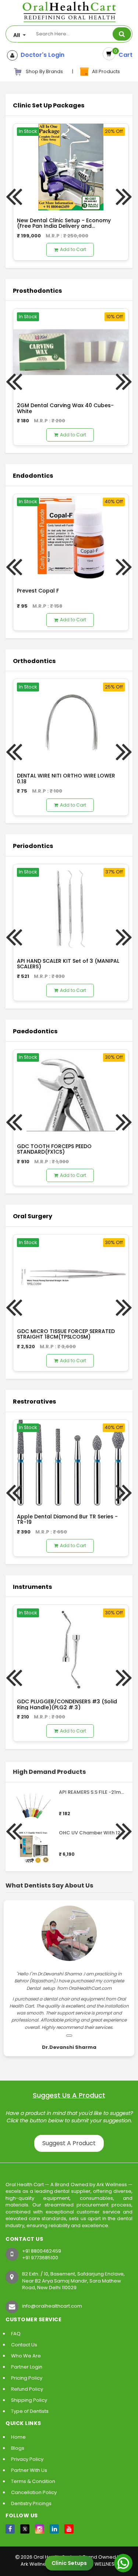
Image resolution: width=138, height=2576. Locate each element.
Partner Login (27, 2367)
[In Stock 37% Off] (71, 907)
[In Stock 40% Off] (71, 537)
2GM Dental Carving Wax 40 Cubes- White (65, 408)
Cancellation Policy (34, 2492)
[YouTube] (69, 2529)
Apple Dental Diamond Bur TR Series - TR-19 (67, 1519)
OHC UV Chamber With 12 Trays (97, 1833)
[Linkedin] (54, 2529)
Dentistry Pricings (31, 2503)
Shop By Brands (44, 71)
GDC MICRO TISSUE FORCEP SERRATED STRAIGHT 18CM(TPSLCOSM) (66, 1334)
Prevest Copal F (38, 591)
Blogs (18, 2448)
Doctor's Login (41, 55)
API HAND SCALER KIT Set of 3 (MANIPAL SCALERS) (68, 964)
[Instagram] (40, 2529)
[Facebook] (10, 2529)
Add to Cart (73, 249)
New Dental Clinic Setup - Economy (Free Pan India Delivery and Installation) (64, 226)
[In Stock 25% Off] (71, 722)
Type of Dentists (30, 2411)
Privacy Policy (27, 2459)
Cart (124, 55)
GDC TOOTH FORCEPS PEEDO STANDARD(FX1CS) (54, 1149)
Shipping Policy (29, 2400)
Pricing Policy (27, 2378)
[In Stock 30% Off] (71, 1093)
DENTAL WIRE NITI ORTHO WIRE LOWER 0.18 (66, 778)
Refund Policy (27, 2389)
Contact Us (24, 2345)
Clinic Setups (69, 2563)
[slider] (74, 1802)
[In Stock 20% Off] (71, 167)
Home (18, 2437)
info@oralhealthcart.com (52, 2306)
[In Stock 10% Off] (71, 352)
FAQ (16, 2334)
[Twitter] (25, 2529)
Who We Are (26, 2356)
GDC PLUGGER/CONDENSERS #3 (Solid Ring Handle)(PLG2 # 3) (67, 1704)
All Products (105, 71)
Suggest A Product (69, 2143)
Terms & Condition (33, 2481)
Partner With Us (29, 2470)
